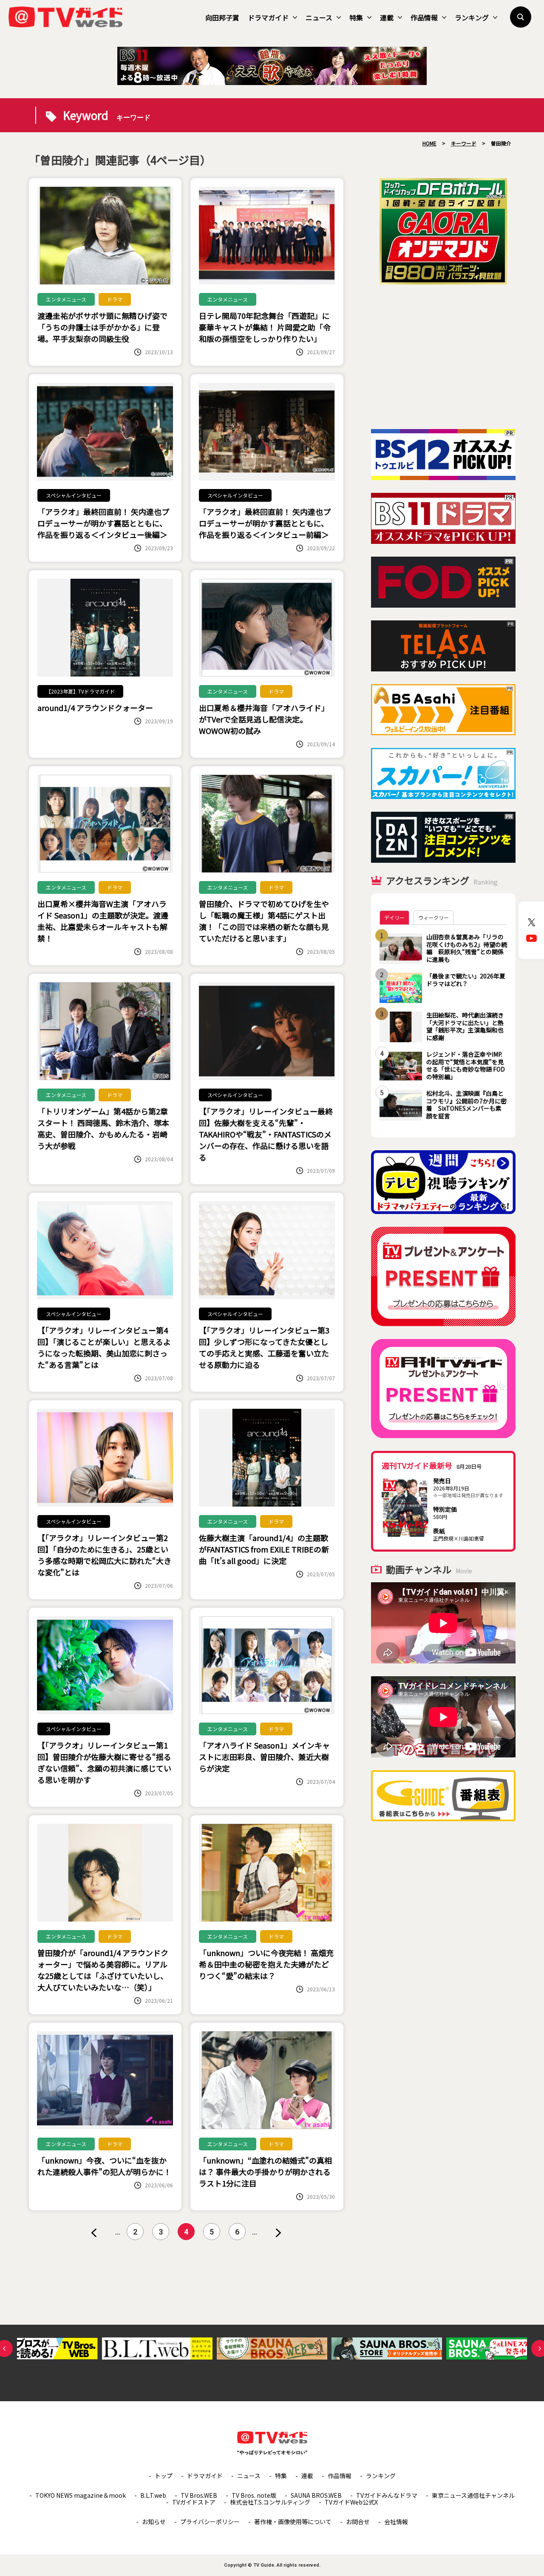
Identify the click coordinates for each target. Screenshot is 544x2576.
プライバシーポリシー (210, 2522)
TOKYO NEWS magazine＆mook (81, 2495)
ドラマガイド (268, 17)
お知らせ (154, 2522)
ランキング (472, 17)
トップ (164, 2476)
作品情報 (424, 17)
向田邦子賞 (222, 17)
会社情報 (396, 2522)
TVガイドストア (194, 2502)
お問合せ (358, 2522)
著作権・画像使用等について (293, 2522)
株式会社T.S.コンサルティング (270, 2502)
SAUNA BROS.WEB (316, 2495)
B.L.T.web (153, 2495)
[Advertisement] (443, 357)
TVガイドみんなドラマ (387, 2495)
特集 (356, 17)
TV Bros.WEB (199, 2495)
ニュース (319, 17)
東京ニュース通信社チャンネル (473, 2495)
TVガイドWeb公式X (351, 2502)
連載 (387, 17)
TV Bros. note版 (254, 2495)
